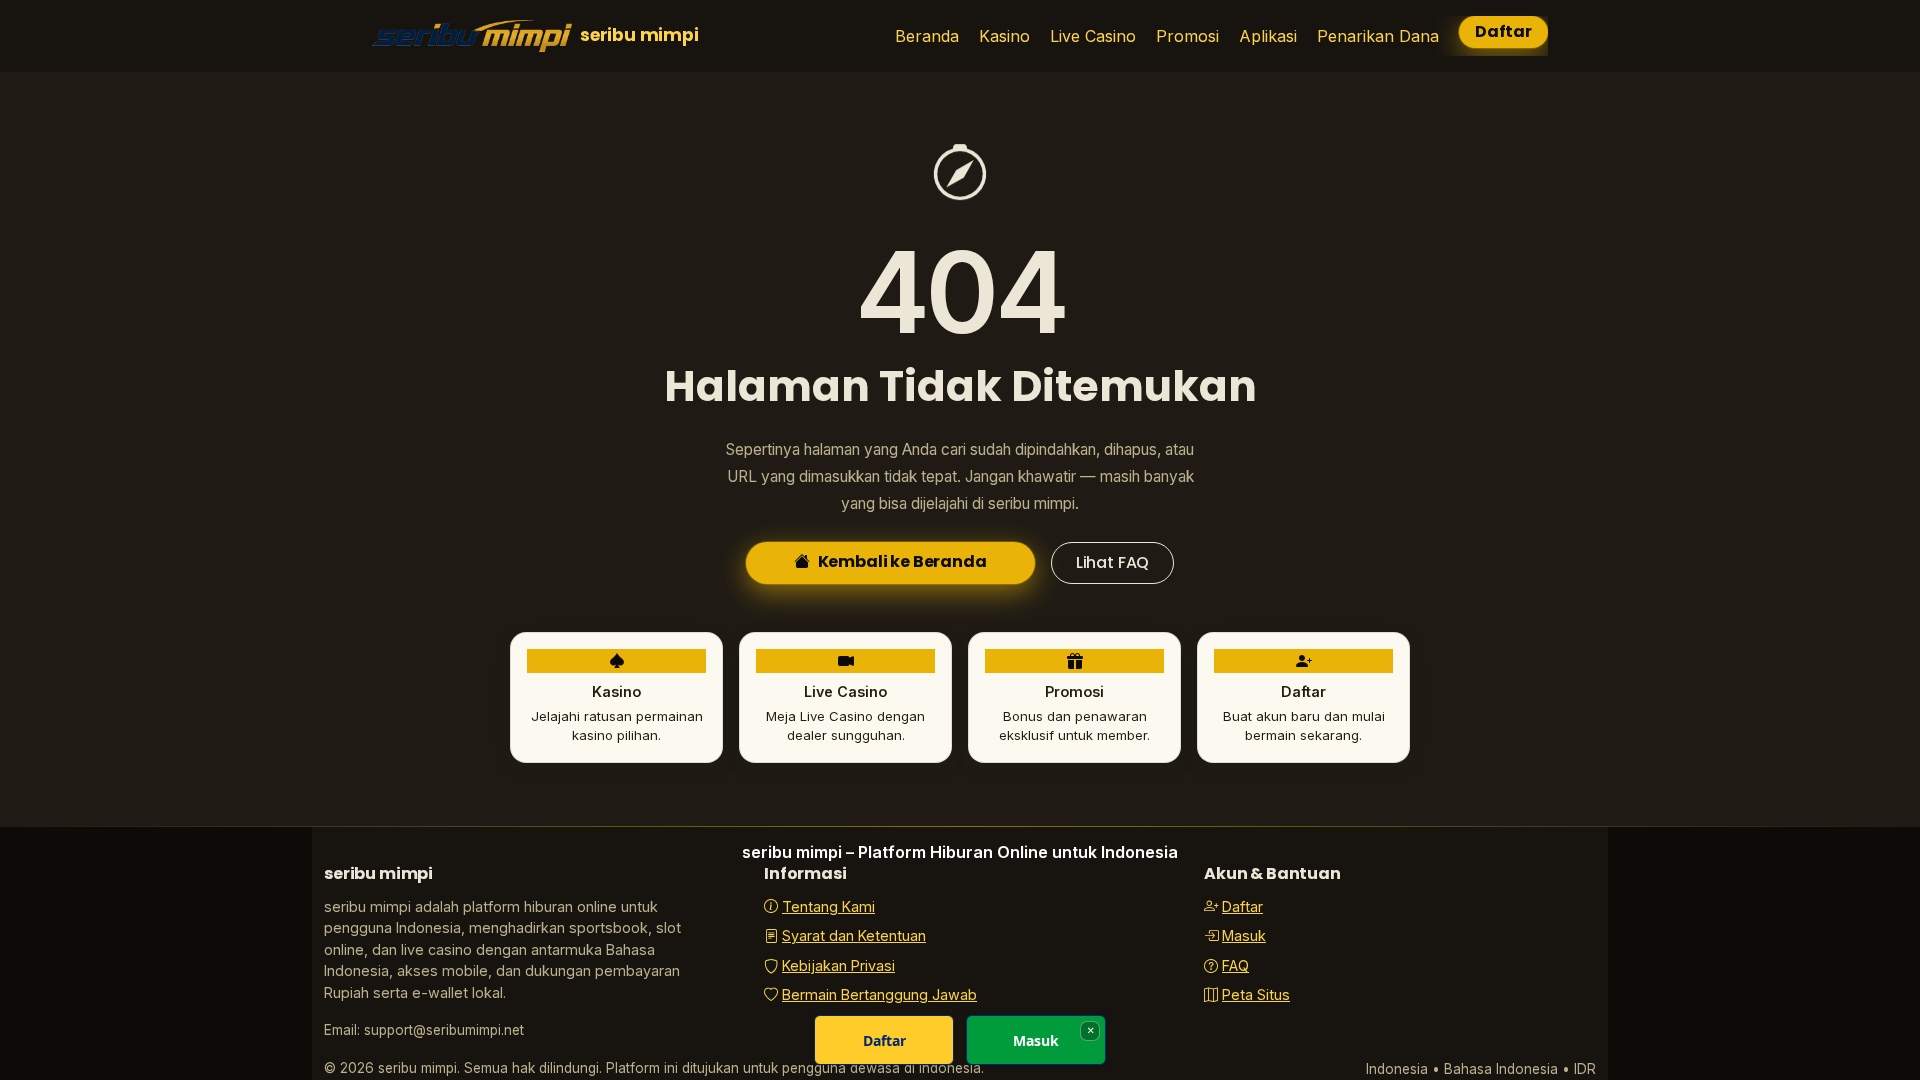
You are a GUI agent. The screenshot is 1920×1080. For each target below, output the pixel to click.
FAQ (1235, 965)
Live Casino (1093, 36)
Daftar (1503, 31)
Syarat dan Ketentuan (854, 935)
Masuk (1244, 935)
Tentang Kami (828, 906)
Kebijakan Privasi (838, 965)
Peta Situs (1256, 994)
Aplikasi (1268, 36)
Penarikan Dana (1378, 36)
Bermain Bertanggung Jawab (879, 994)
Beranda (927, 36)
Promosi (1187, 36)
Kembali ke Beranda (902, 561)
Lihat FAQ (1113, 562)
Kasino (1004, 36)
